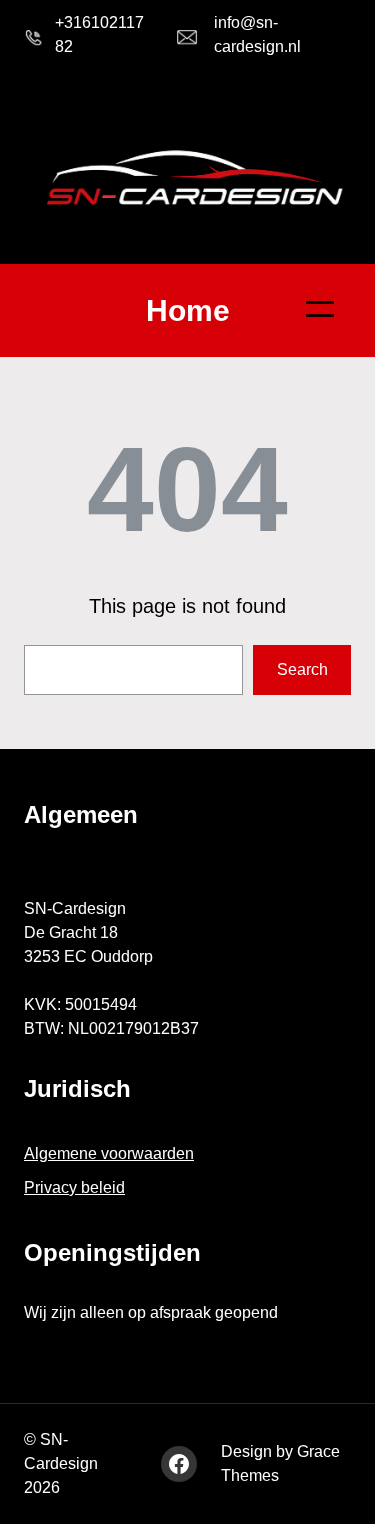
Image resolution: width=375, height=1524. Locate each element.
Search (302, 669)
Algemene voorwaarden (109, 1153)
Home (188, 310)
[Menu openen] (320, 309)
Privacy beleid (74, 1187)
